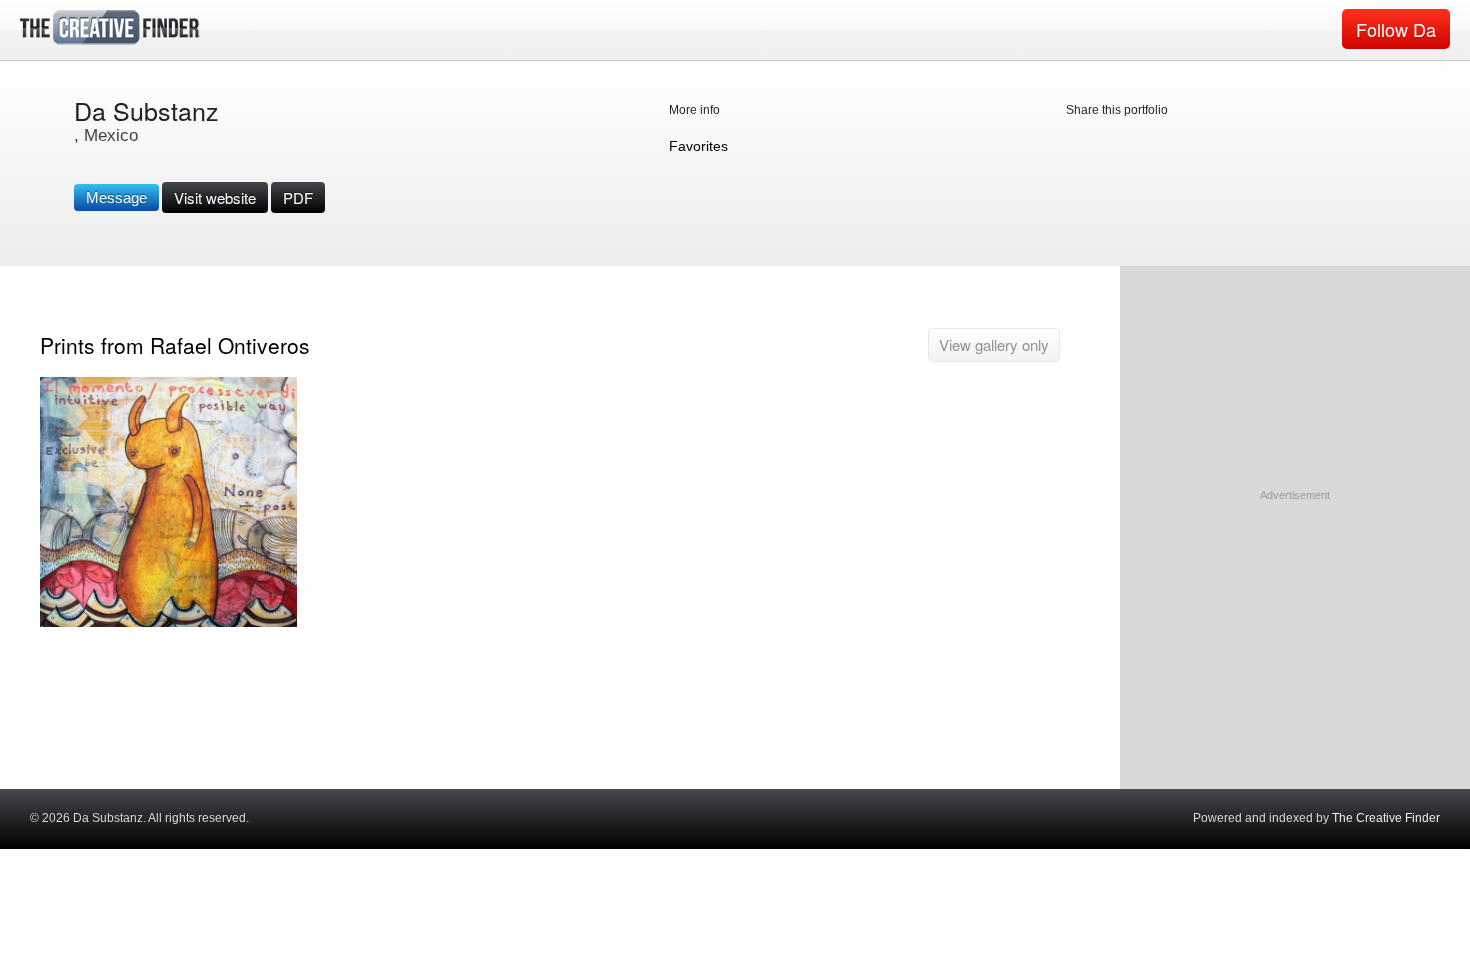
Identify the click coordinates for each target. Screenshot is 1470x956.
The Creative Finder (1386, 818)
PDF (298, 197)
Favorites (698, 146)
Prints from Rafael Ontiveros (175, 345)
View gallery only (994, 344)
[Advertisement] (1295, 629)
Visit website (215, 197)
